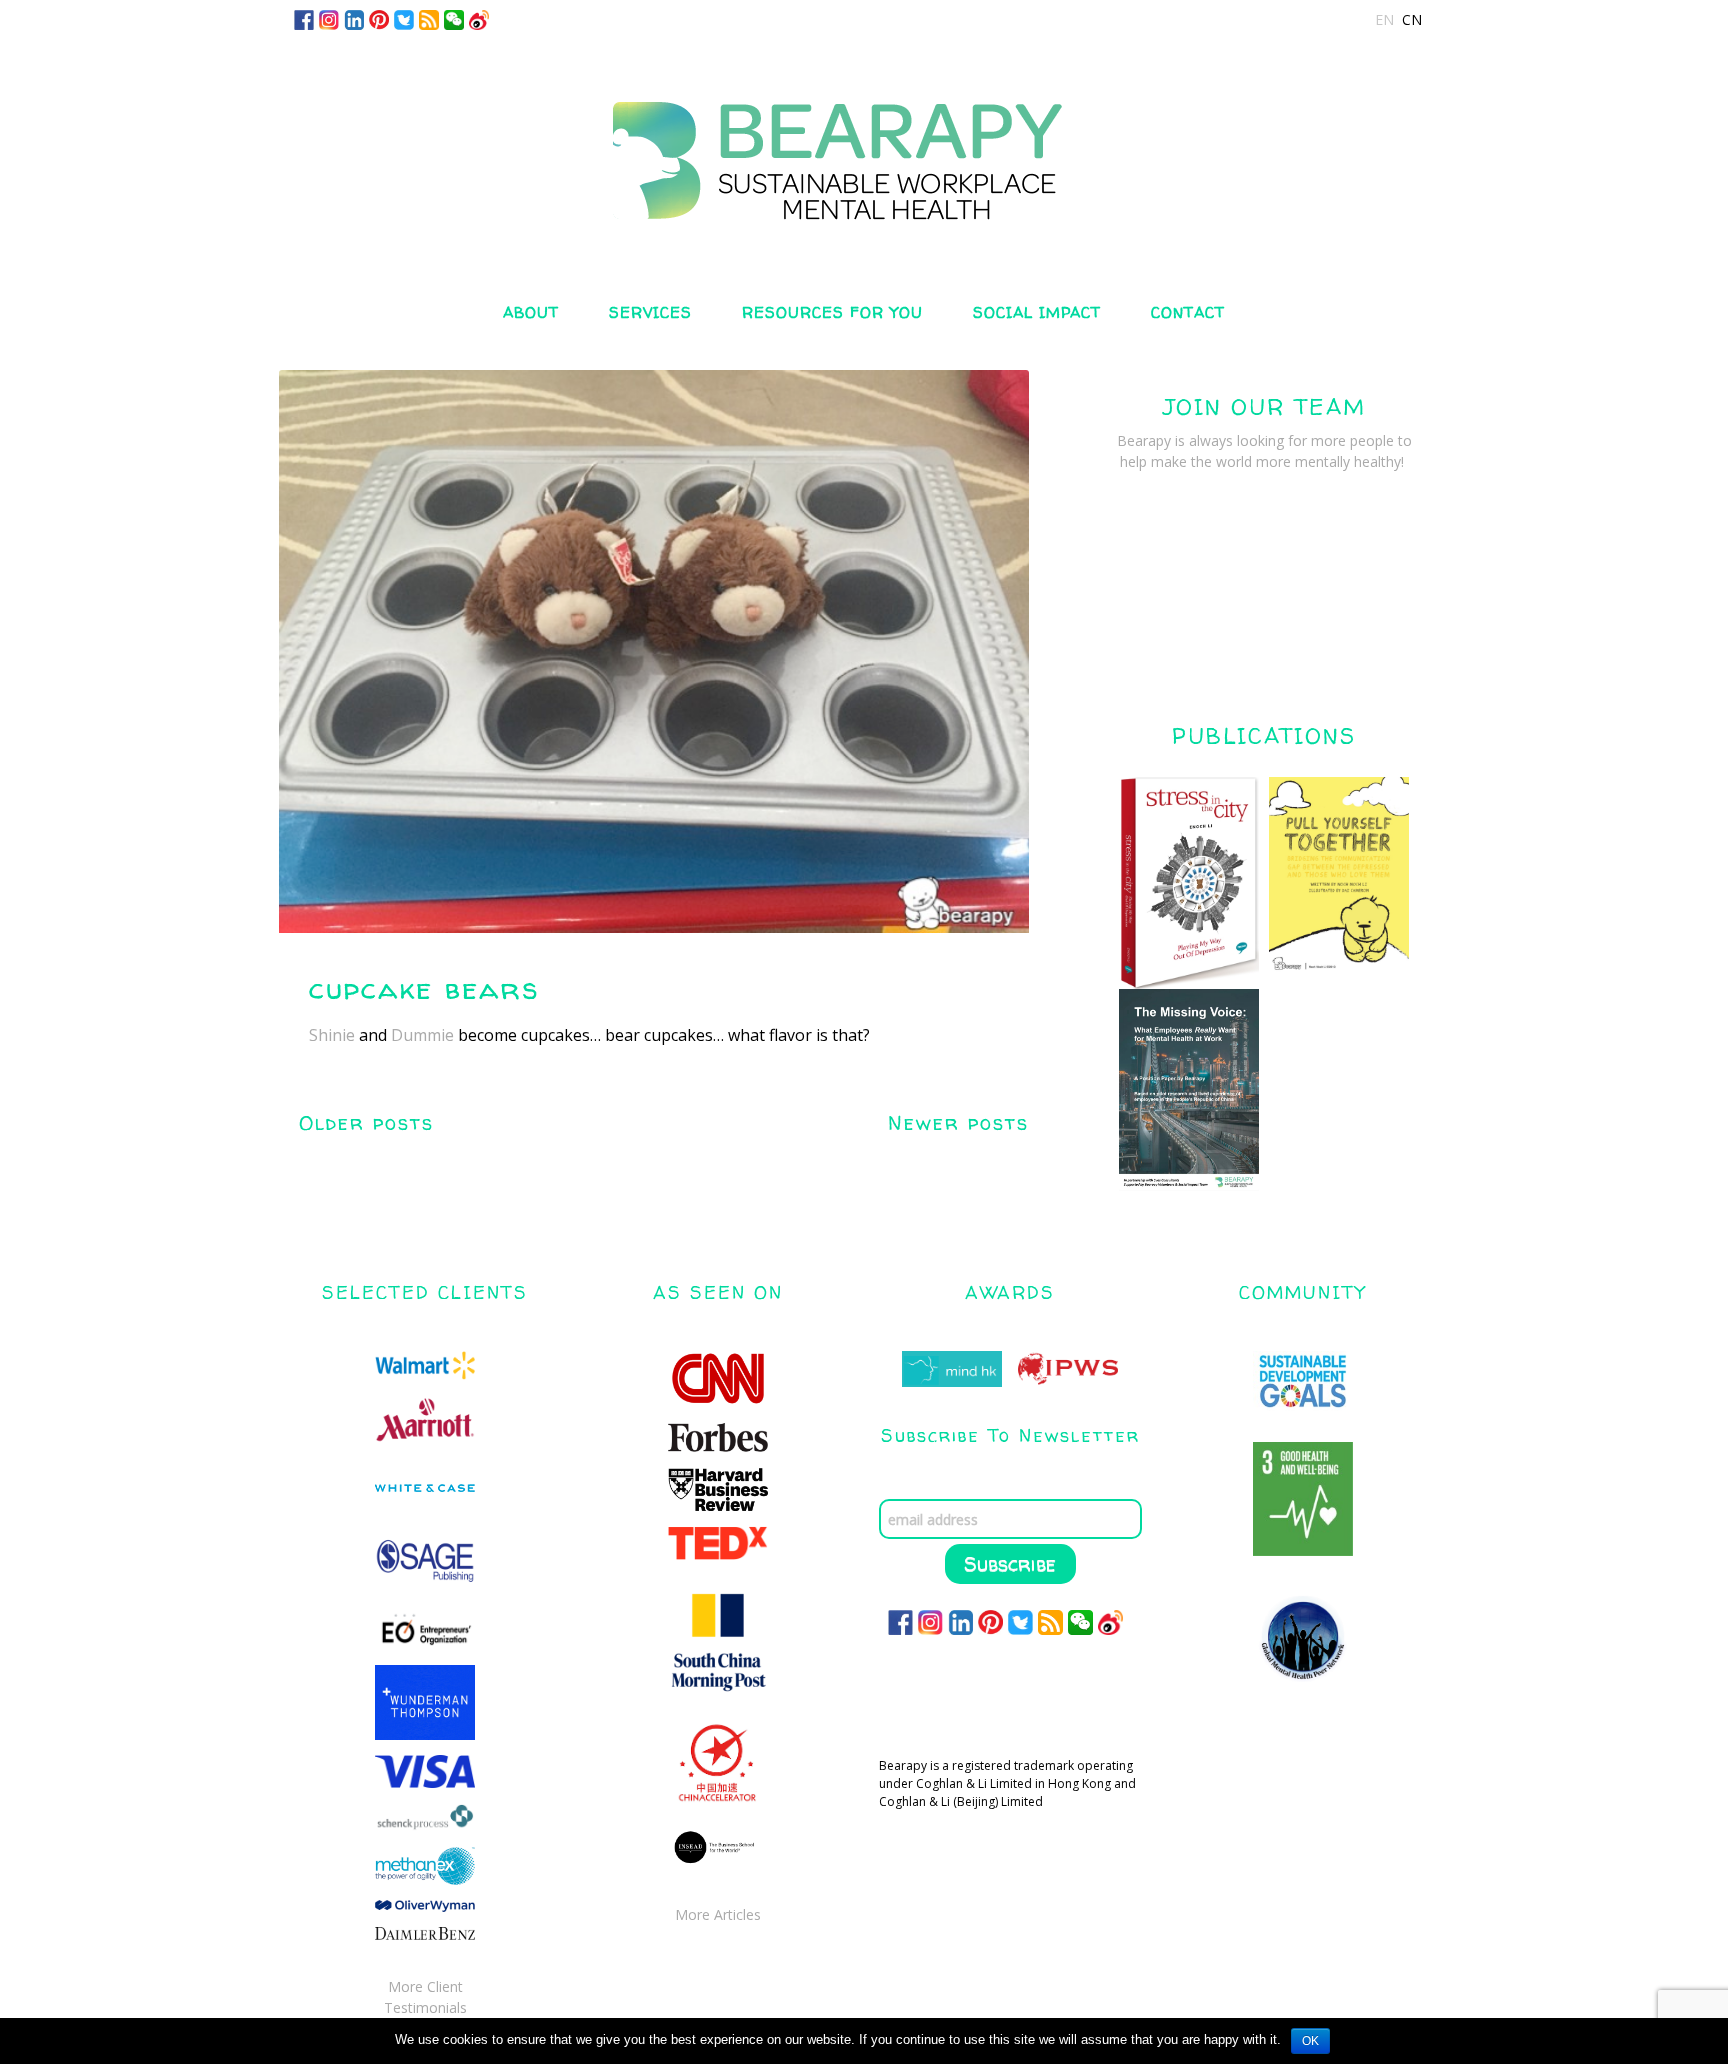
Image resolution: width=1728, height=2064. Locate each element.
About (531, 312)
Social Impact (1037, 312)
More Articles (718, 1914)
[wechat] (454, 18)
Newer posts (958, 1122)
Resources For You (832, 312)
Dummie (422, 1035)
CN (1412, 19)
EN (1384, 19)
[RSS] (429, 18)
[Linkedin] (354, 18)
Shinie (332, 1035)
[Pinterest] (379, 18)
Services (650, 312)
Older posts (366, 1122)
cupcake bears (424, 987)
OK (1310, 2041)
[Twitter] (404, 18)
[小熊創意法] (864, 142)
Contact (1188, 312)
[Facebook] (304, 18)
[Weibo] (479, 18)
